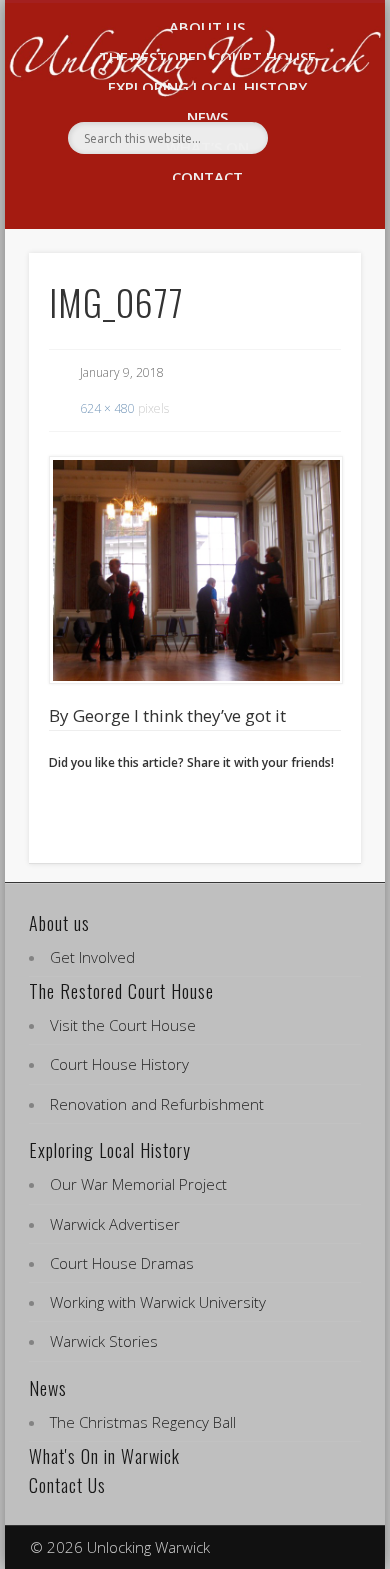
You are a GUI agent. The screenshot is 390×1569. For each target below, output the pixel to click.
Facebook (171, 188)
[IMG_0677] (195, 570)
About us (59, 923)
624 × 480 (107, 408)
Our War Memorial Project (138, 1184)
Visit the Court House (123, 1025)
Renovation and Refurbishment (157, 1104)
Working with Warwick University (158, 1302)
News (48, 1388)
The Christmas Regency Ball (143, 1422)
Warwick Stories (104, 1341)
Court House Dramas (122, 1263)
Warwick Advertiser (115, 1224)
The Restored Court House (121, 991)
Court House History (119, 1064)
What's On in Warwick (104, 1456)
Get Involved (92, 957)
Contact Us (67, 1485)
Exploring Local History (110, 1150)
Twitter (213, 188)
